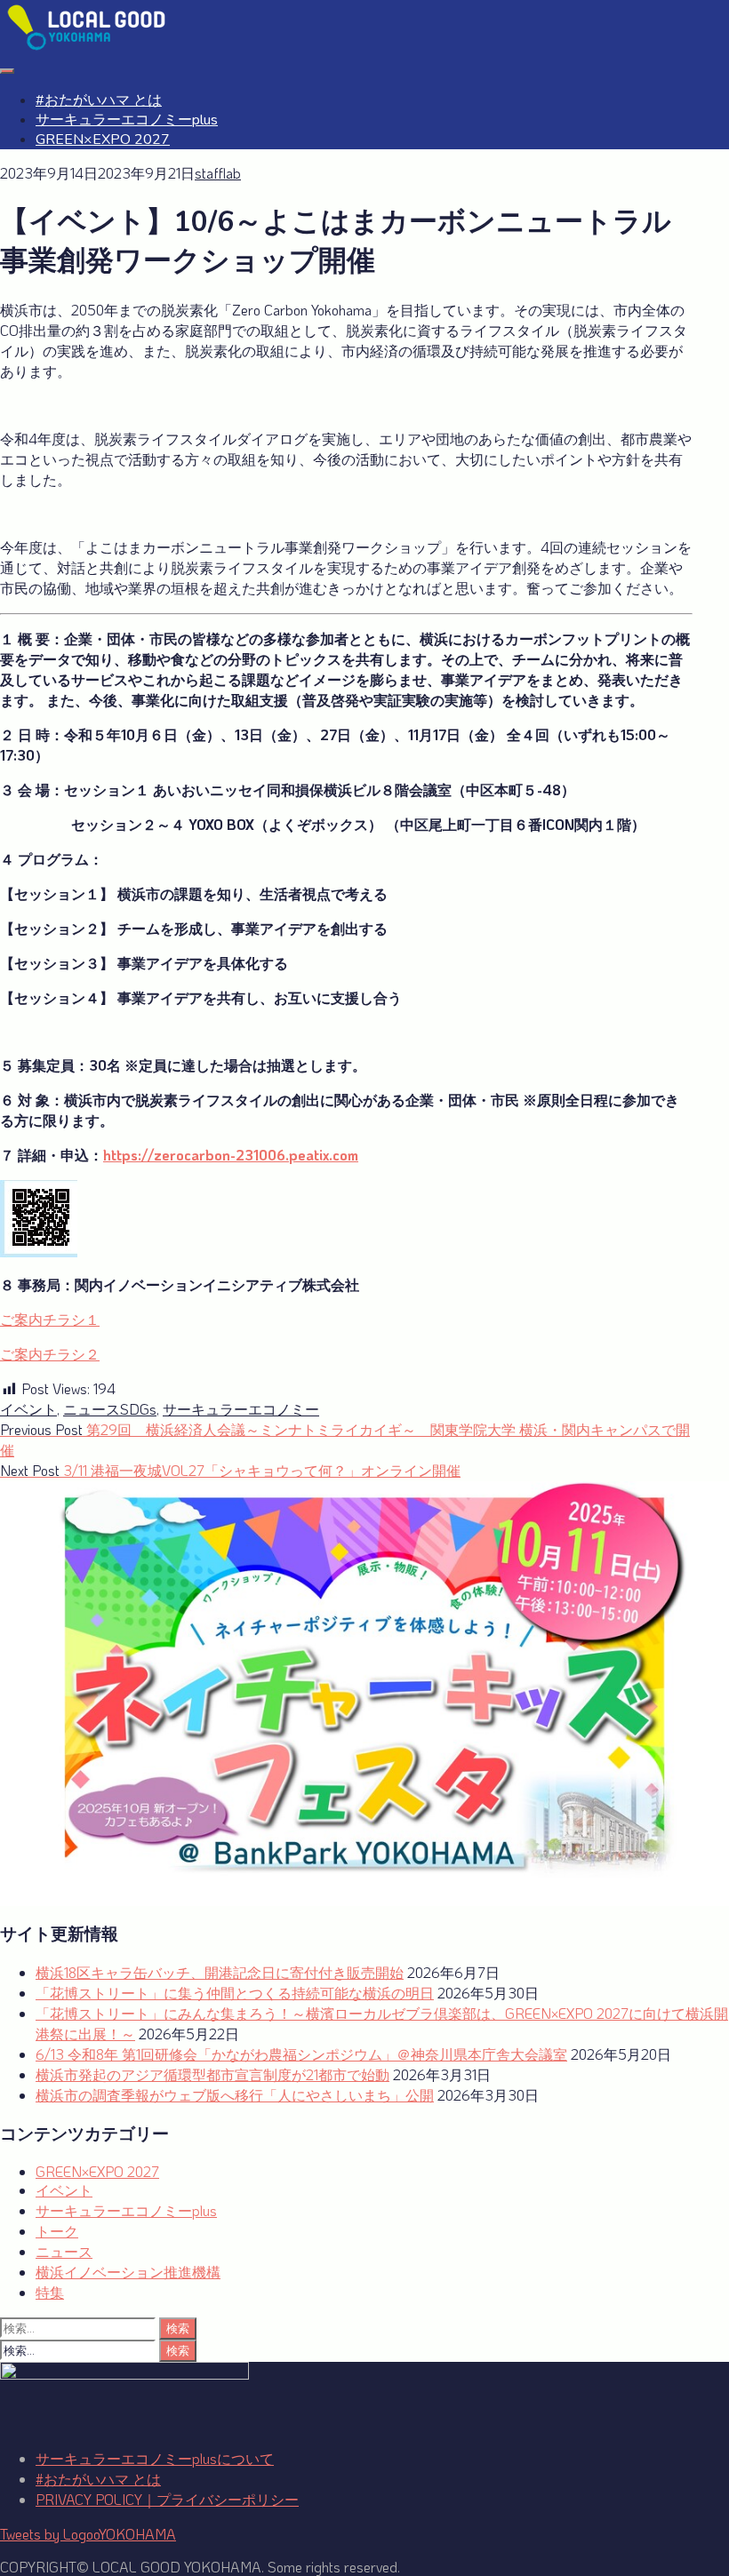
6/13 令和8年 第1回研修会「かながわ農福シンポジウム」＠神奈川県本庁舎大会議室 (301, 2054)
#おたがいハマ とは (99, 100)
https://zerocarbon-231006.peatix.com (231, 1155)
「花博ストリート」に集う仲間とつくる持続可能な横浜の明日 (235, 1993)
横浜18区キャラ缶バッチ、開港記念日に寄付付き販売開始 (220, 1972)
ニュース (92, 1409)
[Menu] (7, 71)
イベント (28, 1409)
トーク (57, 2231)
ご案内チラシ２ (50, 1354)
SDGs (138, 1409)
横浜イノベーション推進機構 (128, 2272)
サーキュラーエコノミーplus (127, 120)
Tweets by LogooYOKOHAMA (88, 2534)
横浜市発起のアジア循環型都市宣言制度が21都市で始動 (212, 2074)
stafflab (218, 173)
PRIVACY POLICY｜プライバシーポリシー (167, 2499)
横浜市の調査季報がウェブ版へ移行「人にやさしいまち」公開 (235, 2095)
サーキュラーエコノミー (241, 1409)
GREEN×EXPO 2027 (103, 140)
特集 (50, 2292)
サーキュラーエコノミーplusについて (155, 2458)
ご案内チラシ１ (50, 1319)
